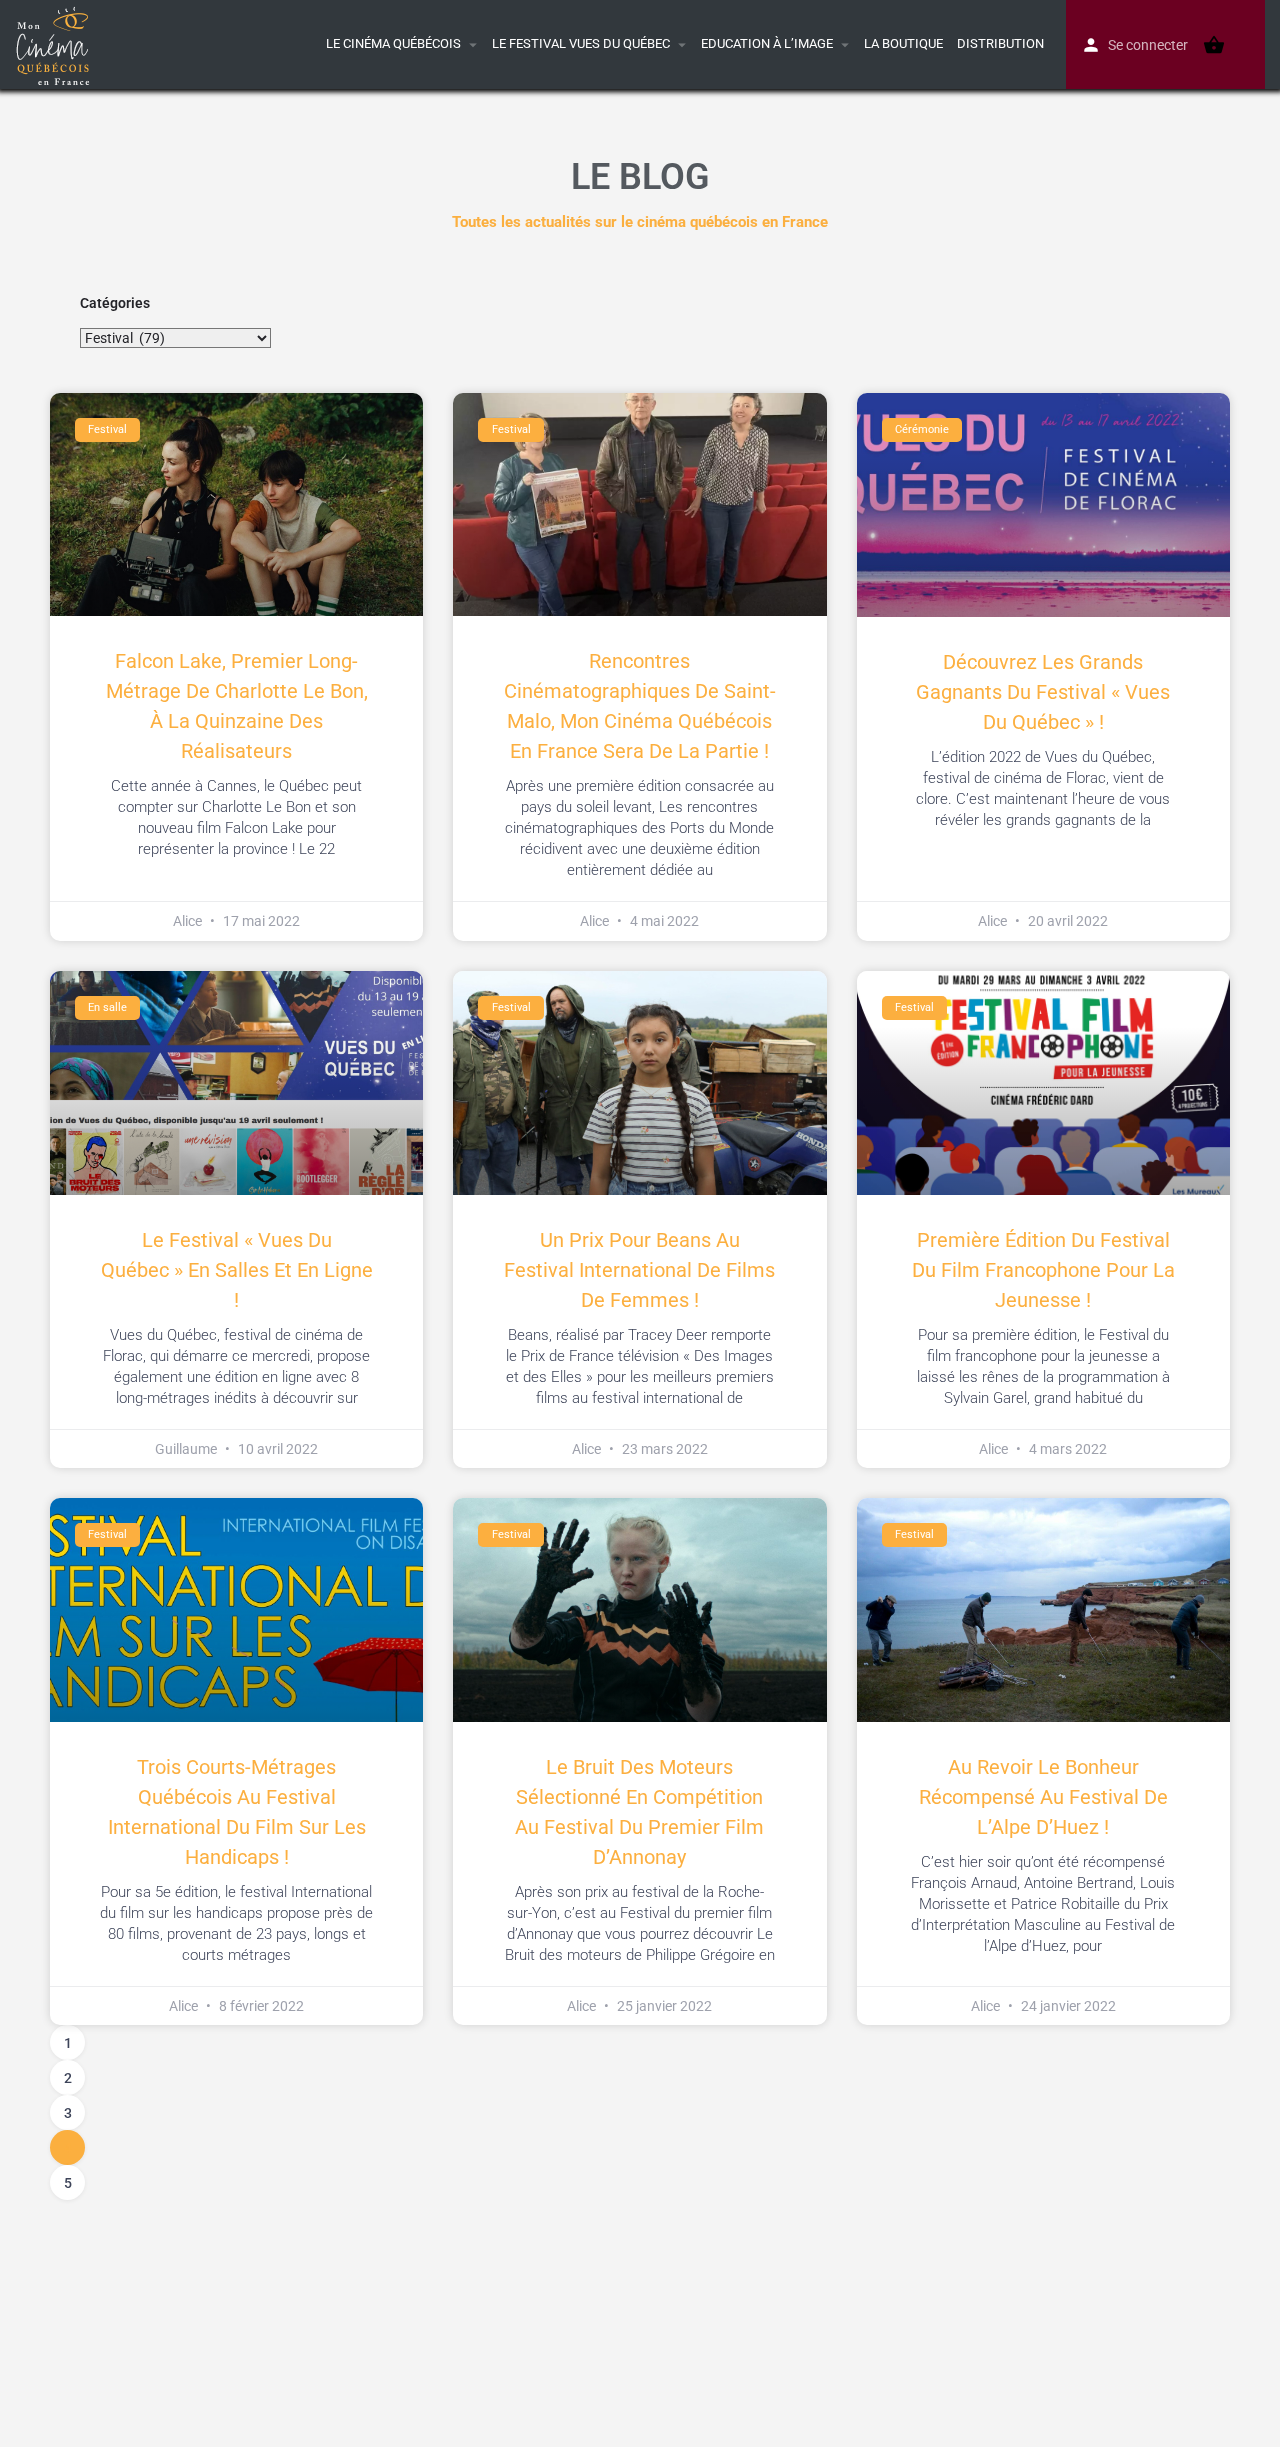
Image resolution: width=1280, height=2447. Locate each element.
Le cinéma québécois (393, 43)
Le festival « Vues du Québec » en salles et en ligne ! (237, 1270)
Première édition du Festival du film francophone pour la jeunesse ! (1043, 1270)
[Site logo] (55, 43)
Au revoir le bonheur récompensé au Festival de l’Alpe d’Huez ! (1043, 1797)
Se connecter (1148, 45)
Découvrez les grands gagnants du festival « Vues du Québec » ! (1043, 692)
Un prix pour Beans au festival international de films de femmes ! (639, 1270)
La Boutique (903, 43)
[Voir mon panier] (1214, 45)
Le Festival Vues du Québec (581, 43)
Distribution (1000, 43)
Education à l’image (767, 43)
